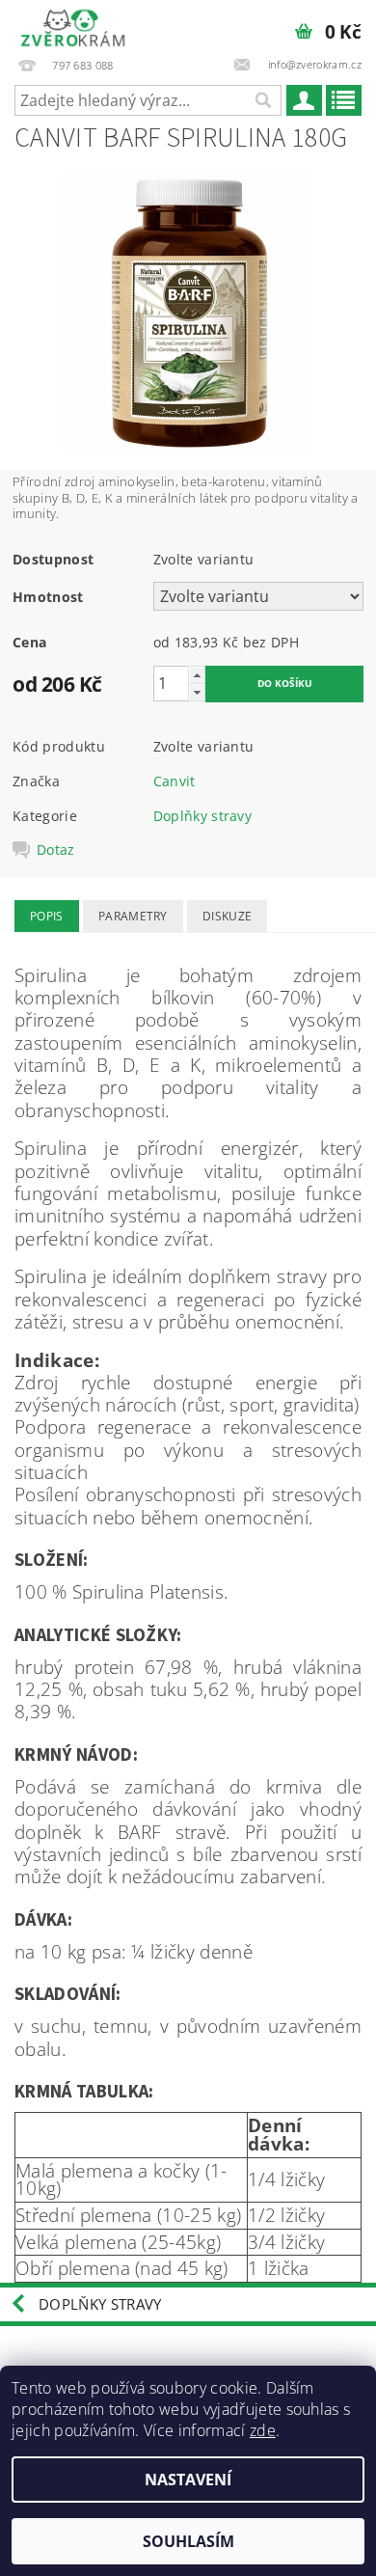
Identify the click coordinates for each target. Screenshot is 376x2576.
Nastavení (188, 2480)
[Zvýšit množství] (197, 675)
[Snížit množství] (197, 692)
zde (263, 2430)
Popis (47, 916)
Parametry (133, 916)
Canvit (175, 781)
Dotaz (56, 850)
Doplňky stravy (202, 816)
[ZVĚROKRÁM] (73, 25)
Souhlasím (188, 2541)
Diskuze (227, 916)
